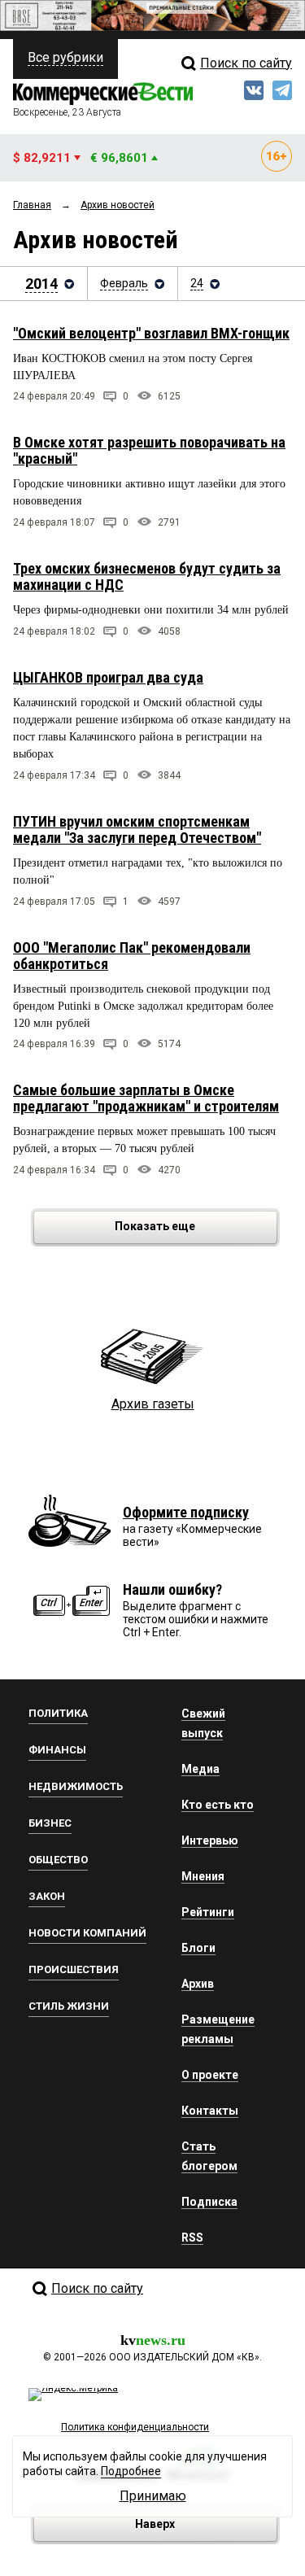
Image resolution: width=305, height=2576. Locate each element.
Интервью (210, 1840)
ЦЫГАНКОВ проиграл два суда (108, 677)
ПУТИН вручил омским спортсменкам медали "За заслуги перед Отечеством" (137, 830)
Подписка (209, 2202)
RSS (192, 2238)
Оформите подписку (186, 1512)
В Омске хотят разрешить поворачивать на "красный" (149, 450)
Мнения (203, 1876)
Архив (198, 1984)
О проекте (210, 2075)
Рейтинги (208, 1912)
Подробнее (131, 2471)
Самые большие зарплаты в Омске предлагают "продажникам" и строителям (146, 1098)
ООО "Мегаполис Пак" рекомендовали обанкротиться (132, 956)
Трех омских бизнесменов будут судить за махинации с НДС (147, 576)
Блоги (198, 1948)
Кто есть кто (218, 1805)
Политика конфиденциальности (135, 2427)
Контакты (210, 2111)
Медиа (200, 1769)
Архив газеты (153, 1404)
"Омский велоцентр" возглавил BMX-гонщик (151, 333)
